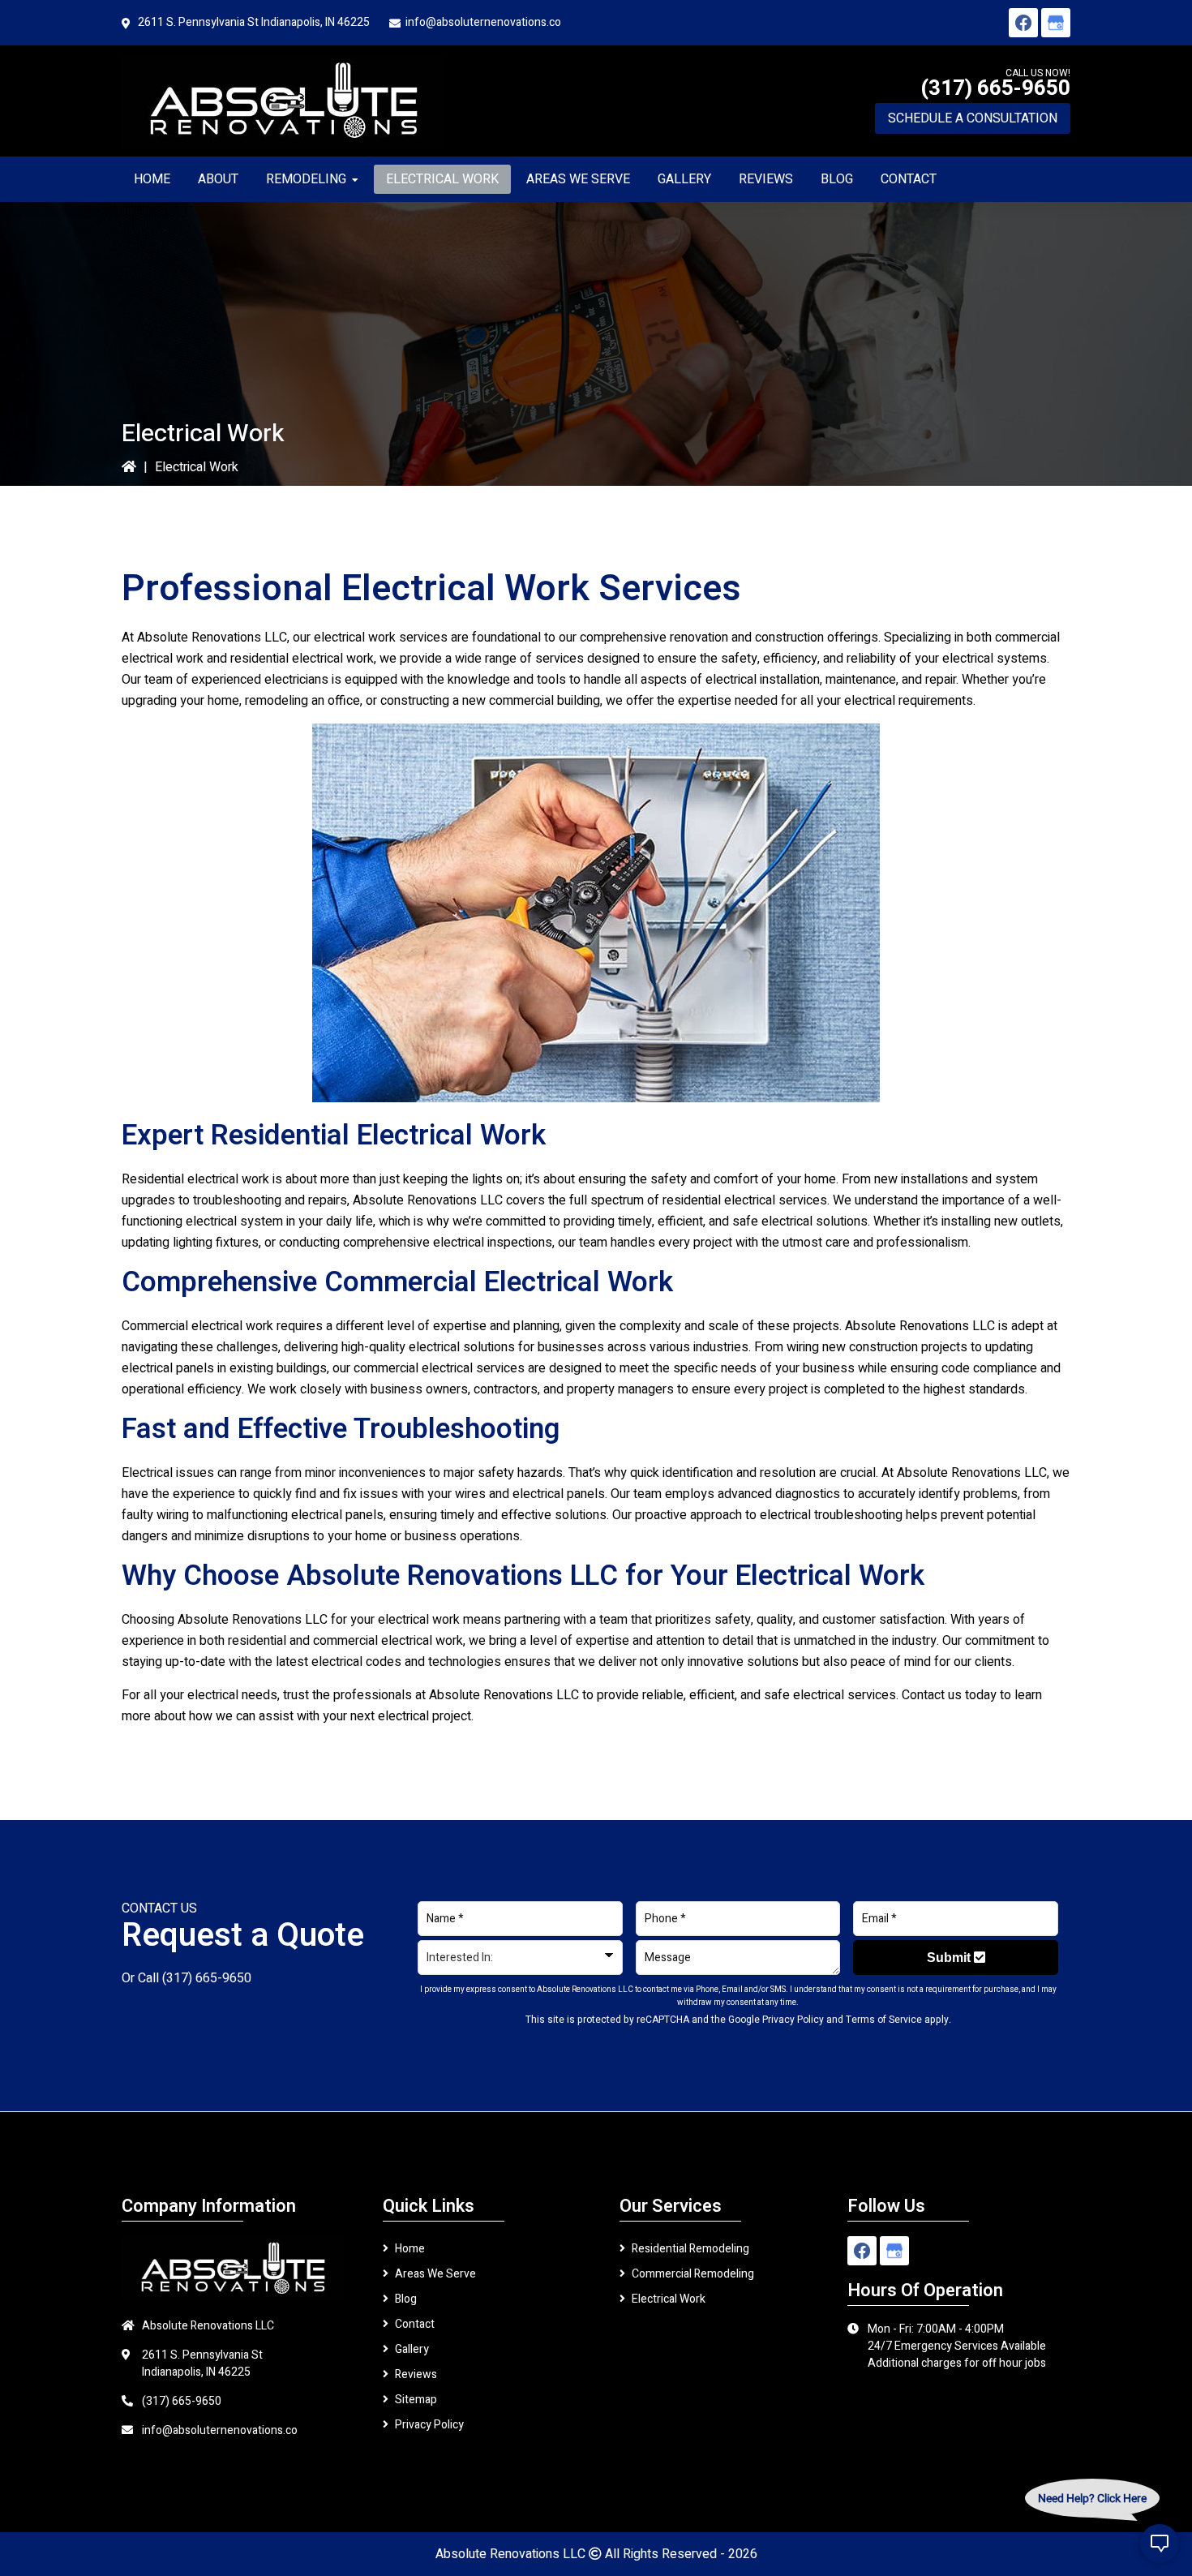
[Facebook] (1023, 23)
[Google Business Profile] (1056, 23)
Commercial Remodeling (693, 2274)
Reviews (416, 2374)
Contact (415, 2324)
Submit (950, 1958)
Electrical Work (669, 2299)
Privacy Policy (793, 2020)
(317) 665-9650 (995, 88)
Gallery (412, 2349)
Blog (406, 2299)
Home (410, 2249)
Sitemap (416, 2400)
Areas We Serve (435, 2274)
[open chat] (1160, 2544)
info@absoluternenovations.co (483, 22)
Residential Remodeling (690, 2249)
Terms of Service (884, 2020)
